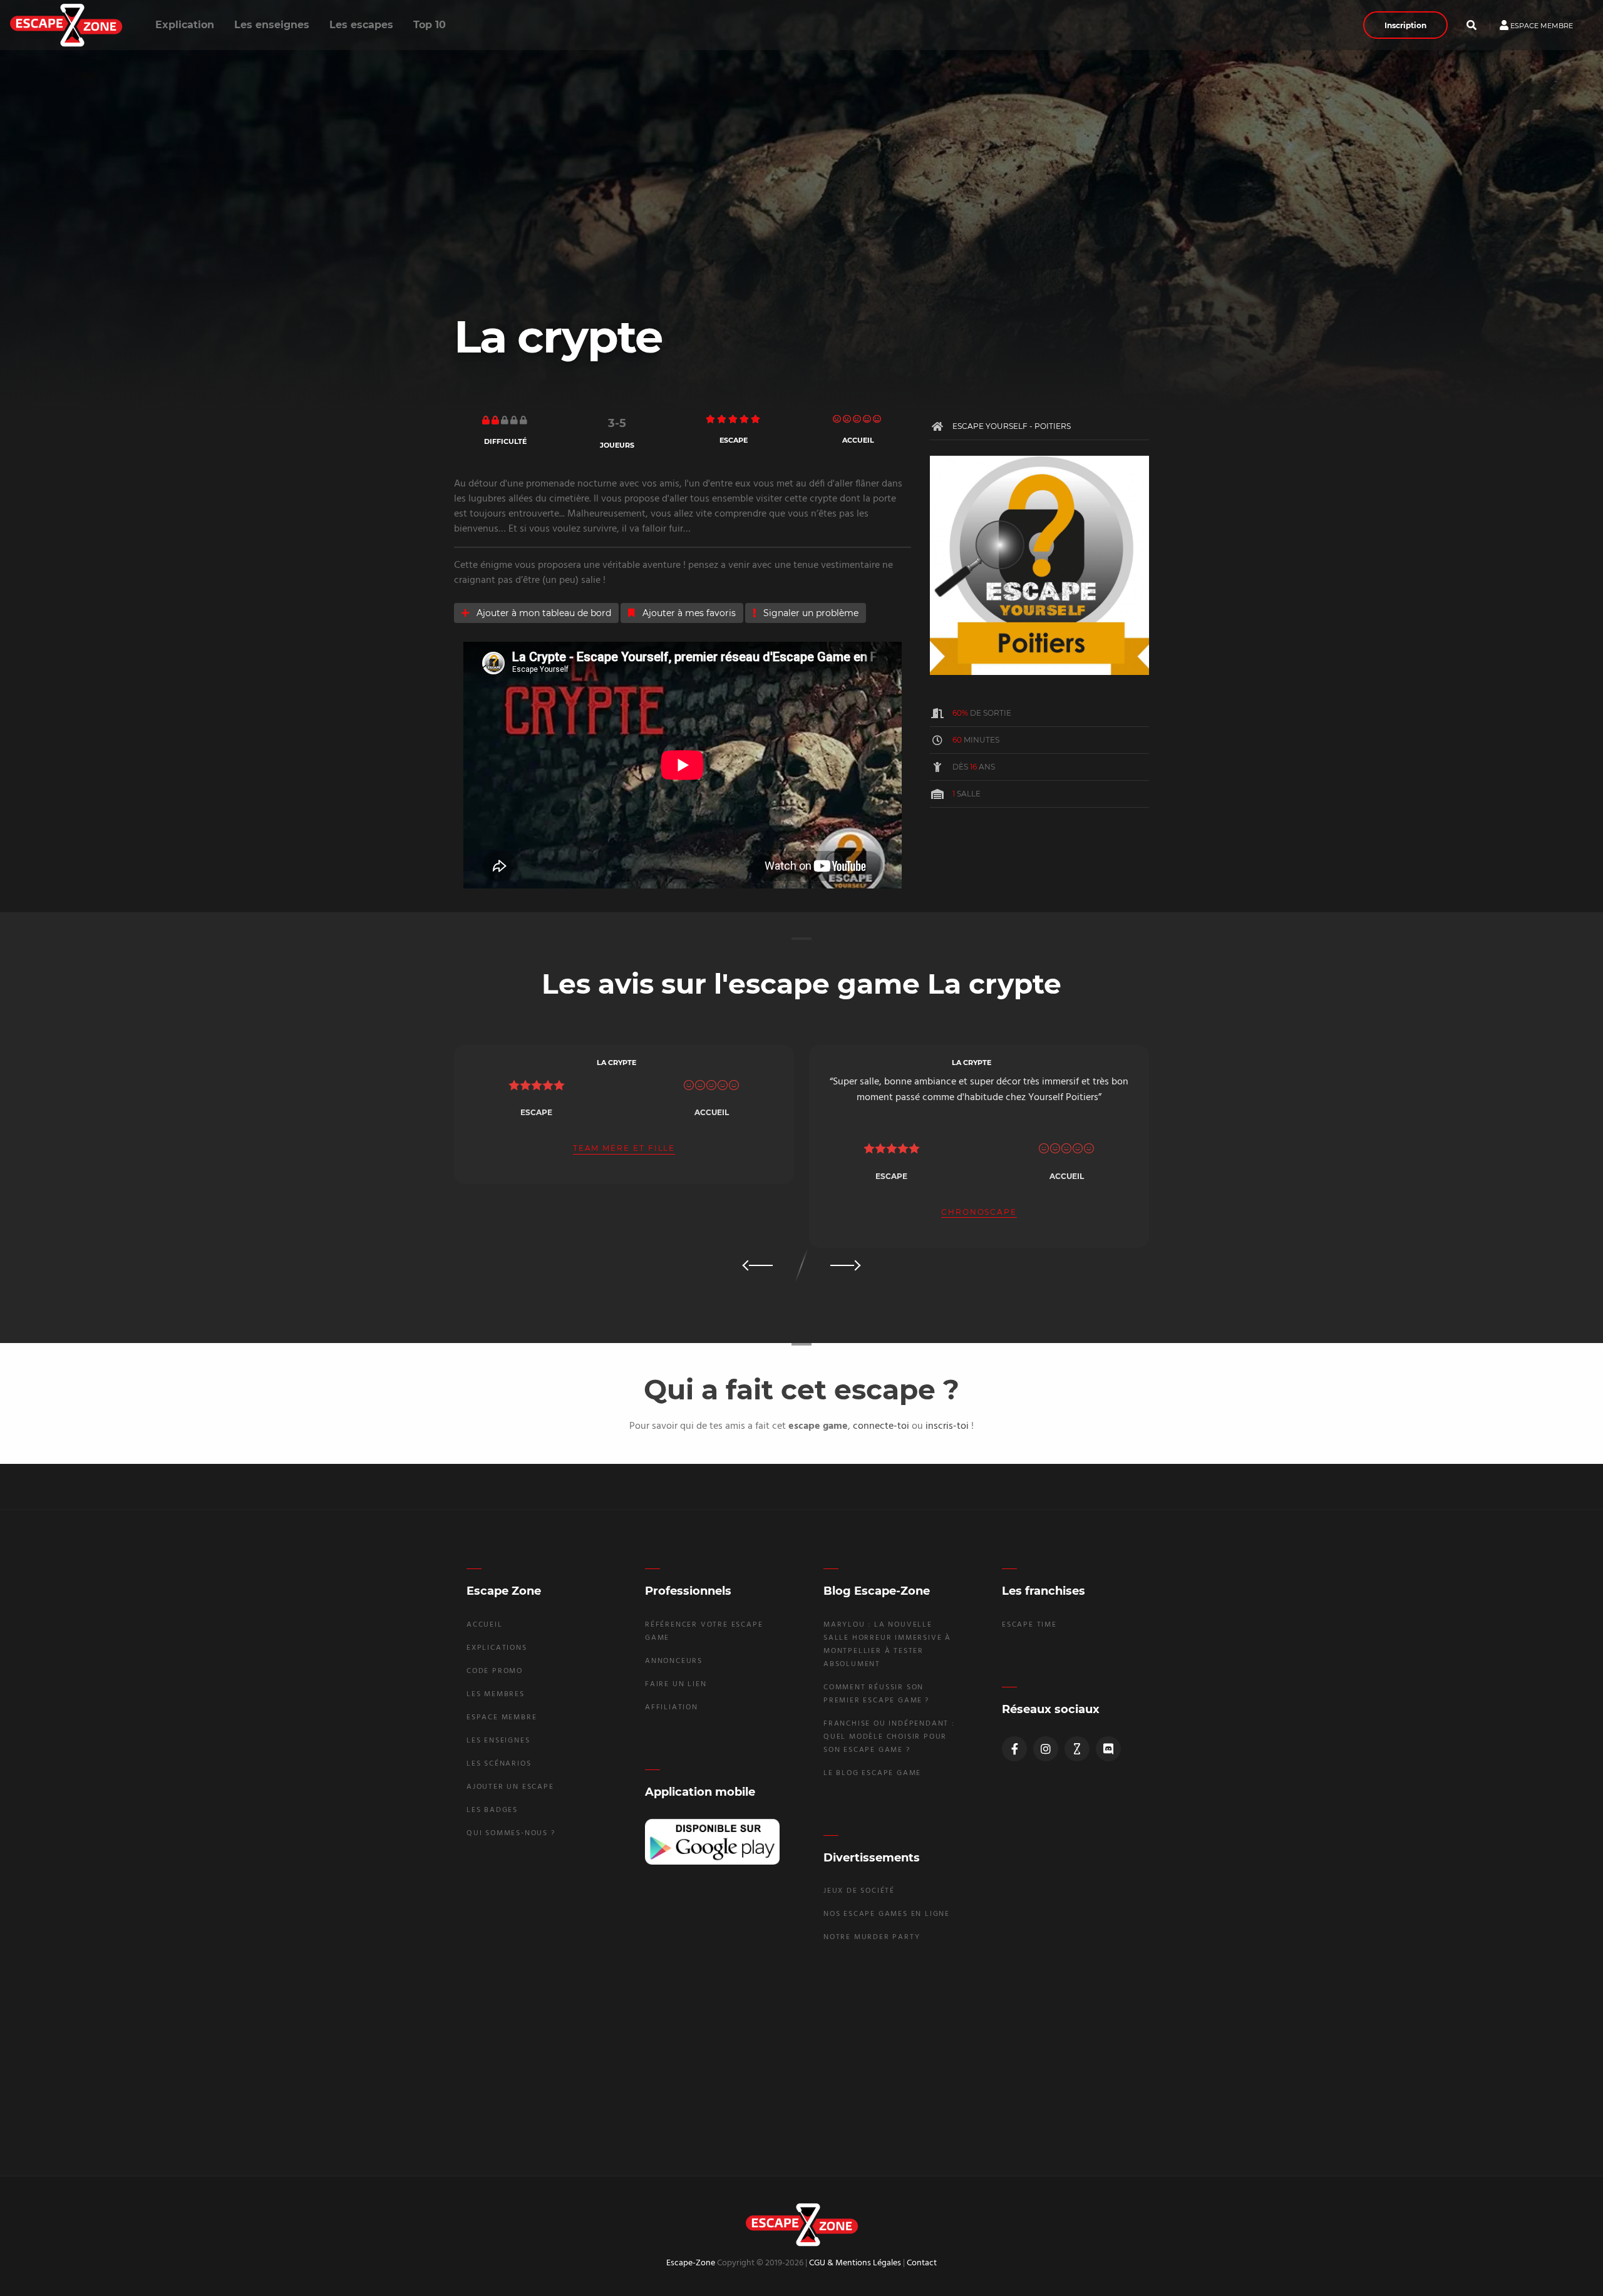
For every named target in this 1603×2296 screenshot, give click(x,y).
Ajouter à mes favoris (688, 613)
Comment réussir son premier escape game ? (876, 1694)
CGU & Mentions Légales (855, 2263)
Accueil (485, 1625)
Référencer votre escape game (704, 1631)
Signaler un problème (810, 613)
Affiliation (672, 1707)
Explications (497, 1648)
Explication (185, 25)
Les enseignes (272, 25)
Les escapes (361, 25)
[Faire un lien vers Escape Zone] (1077, 1749)
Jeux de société (859, 1891)
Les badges (492, 1810)
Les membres (496, 1694)
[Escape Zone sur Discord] (1108, 1749)
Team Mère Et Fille (624, 1149)
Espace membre (1541, 25)
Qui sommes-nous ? (511, 1833)
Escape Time (1029, 1625)
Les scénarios (499, 1764)
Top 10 (430, 25)
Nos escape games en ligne (887, 1914)
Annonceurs (674, 1661)
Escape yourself (991, 426)
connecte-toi (881, 1426)
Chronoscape (979, 1213)
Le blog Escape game (872, 1773)
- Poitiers (1050, 426)
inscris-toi (947, 1426)
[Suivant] (844, 1265)
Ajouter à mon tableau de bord (543, 613)
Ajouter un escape (510, 1787)
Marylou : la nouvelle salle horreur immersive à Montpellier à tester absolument (887, 1645)
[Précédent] (759, 1265)
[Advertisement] (801, 2058)
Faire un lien (676, 1684)
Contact (922, 2263)
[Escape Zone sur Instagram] (1046, 1749)
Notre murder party (872, 1937)
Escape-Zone (691, 2263)
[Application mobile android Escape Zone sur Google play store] (712, 1842)
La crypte (616, 1063)
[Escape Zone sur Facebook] (1014, 1749)
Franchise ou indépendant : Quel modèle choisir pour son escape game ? (889, 1737)
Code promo (495, 1671)
